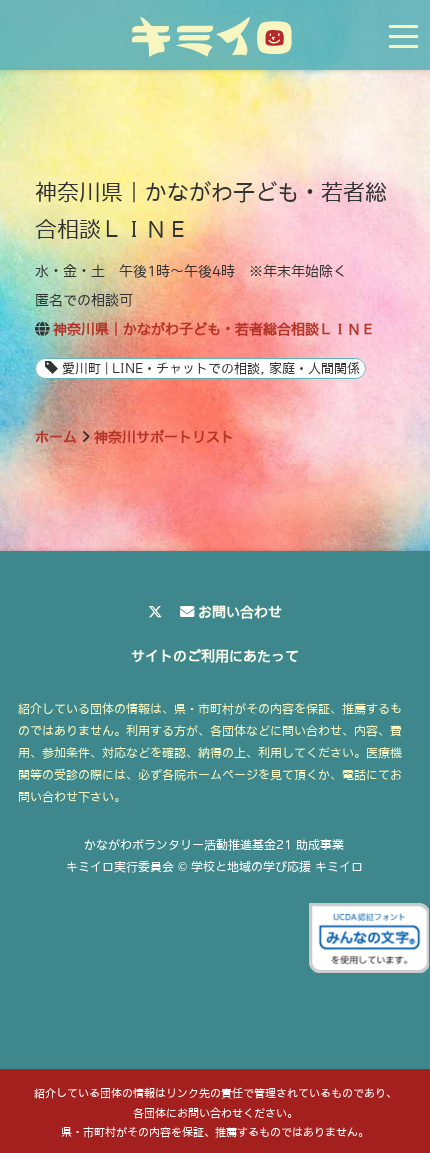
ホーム (56, 437)
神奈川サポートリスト (164, 437)
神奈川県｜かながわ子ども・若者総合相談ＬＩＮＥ (214, 329)
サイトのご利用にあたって (215, 656)
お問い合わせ (240, 612)
